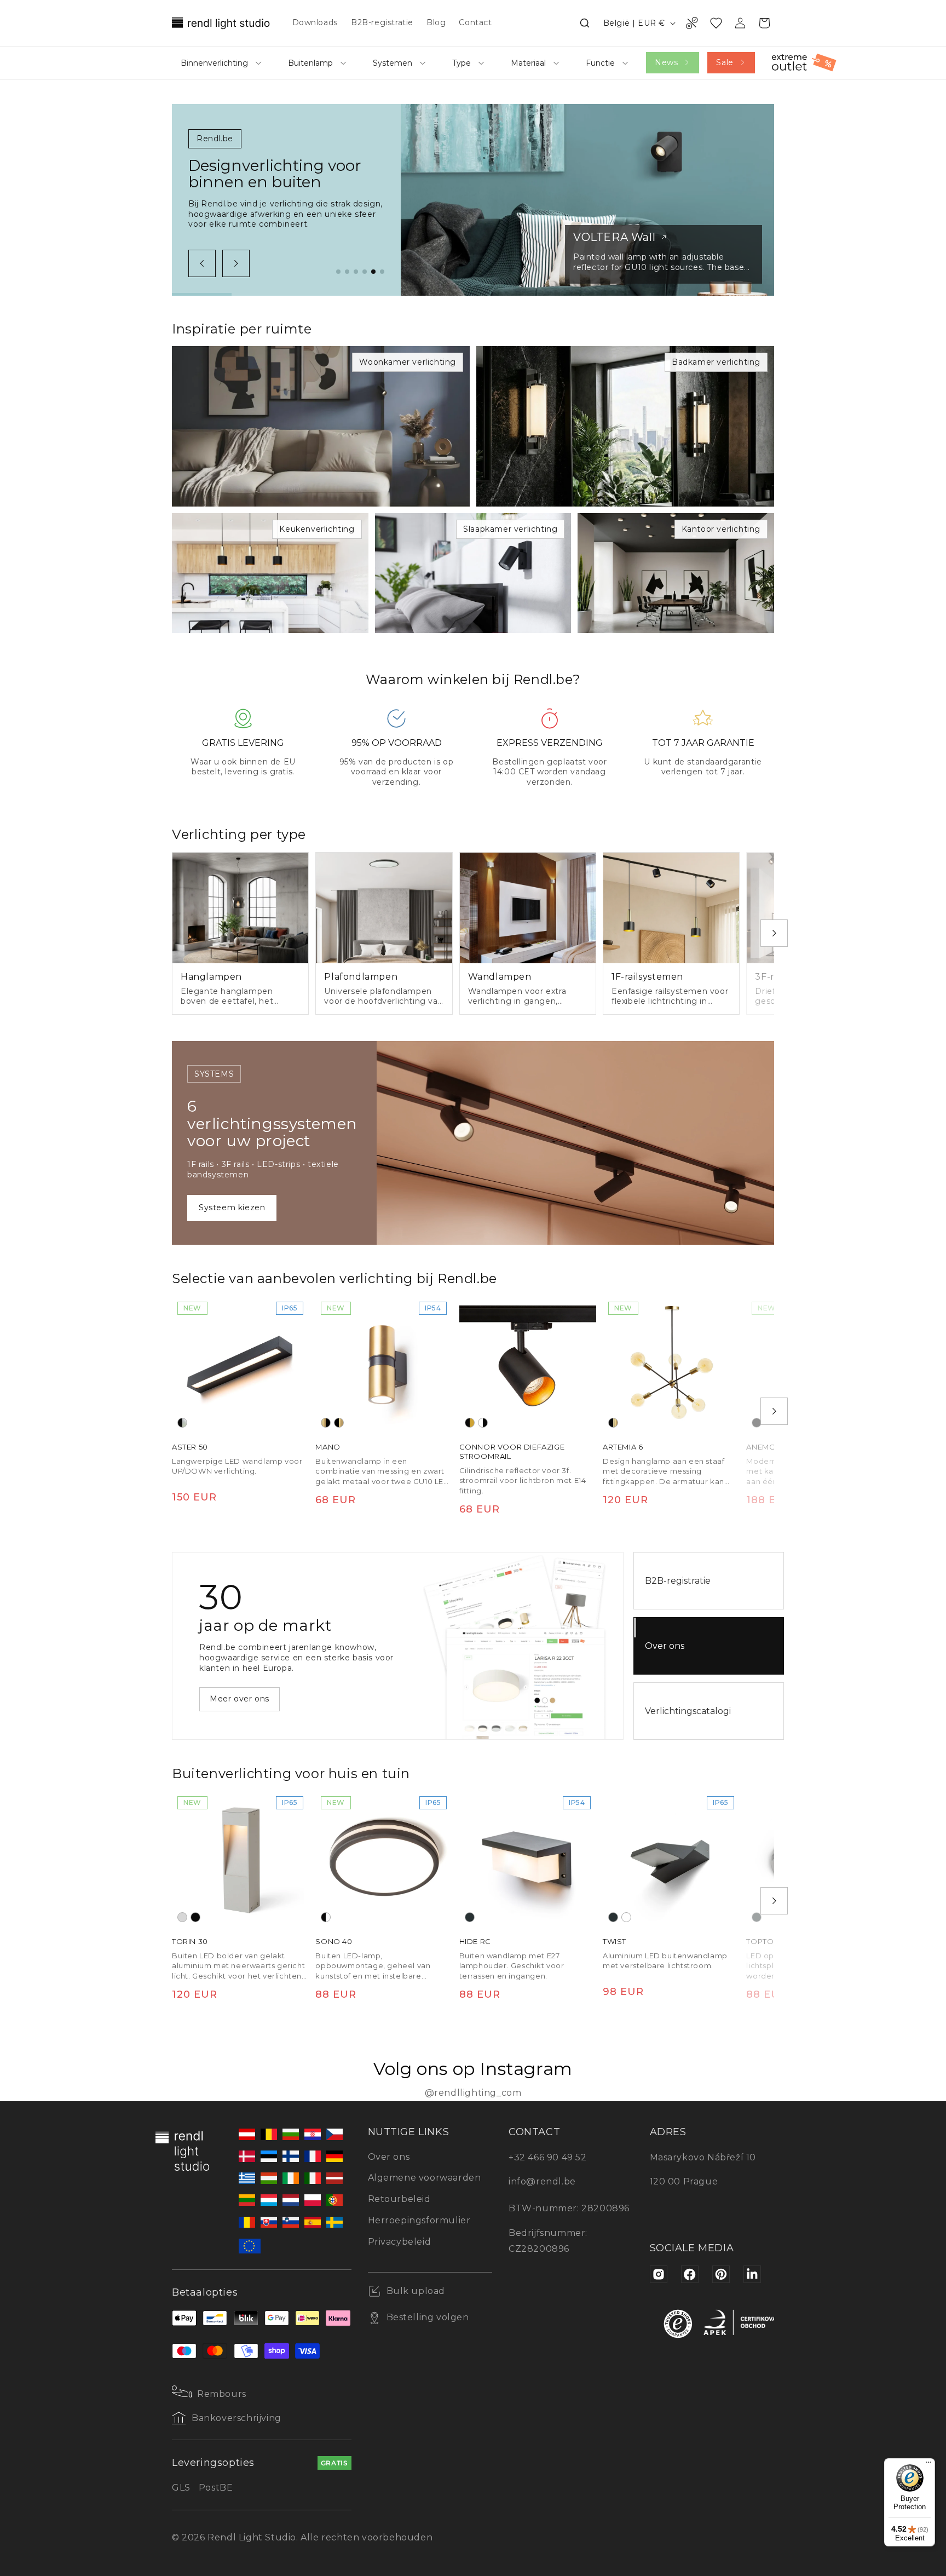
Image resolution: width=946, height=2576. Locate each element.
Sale (725, 62)
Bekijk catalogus (244, 1694)
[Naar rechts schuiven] (236, 263)
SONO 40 (334, 1941)
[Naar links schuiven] (202, 263)
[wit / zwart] (483, 1423)
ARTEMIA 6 (623, 1447)
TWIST (615, 1941)
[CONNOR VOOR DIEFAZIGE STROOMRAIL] (528, 1365)
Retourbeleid (399, 2199)
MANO (328, 1447)
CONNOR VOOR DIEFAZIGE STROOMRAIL (512, 1451)
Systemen (393, 63)
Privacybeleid (400, 2242)
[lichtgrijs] (182, 1917)
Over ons (665, 1646)
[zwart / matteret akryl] (182, 1423)
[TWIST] (671, 1859)
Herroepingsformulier (419, 2220)
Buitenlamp (310, 63)
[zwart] (757, 1423)
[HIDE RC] (528, 1859)
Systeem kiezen (232, 1208)
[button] (585, 23)
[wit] (626, 1917)
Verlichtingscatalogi (688, 1711)
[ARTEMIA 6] (671, 1365)
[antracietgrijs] (470, 1917)
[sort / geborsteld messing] (339, 1423)
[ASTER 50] (240, 1365)
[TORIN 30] (240, 1859)
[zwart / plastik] (326, 1917)
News (666, 62)
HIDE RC (475, 1941)
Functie (600, 63)
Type (462, 63)
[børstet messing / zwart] (326, 1423)
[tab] (338, 272)
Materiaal (528, 63)
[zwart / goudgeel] (470, 1423)
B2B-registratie (678, 1581)
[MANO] (384, 1365)
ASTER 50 (190, 1447)
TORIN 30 (190, 1941)
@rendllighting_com (473, 2093)
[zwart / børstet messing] (613, 1423)
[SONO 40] (384, 1859)
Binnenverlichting (214, 63)
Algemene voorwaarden (425, 2178)
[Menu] (928, 2465)
